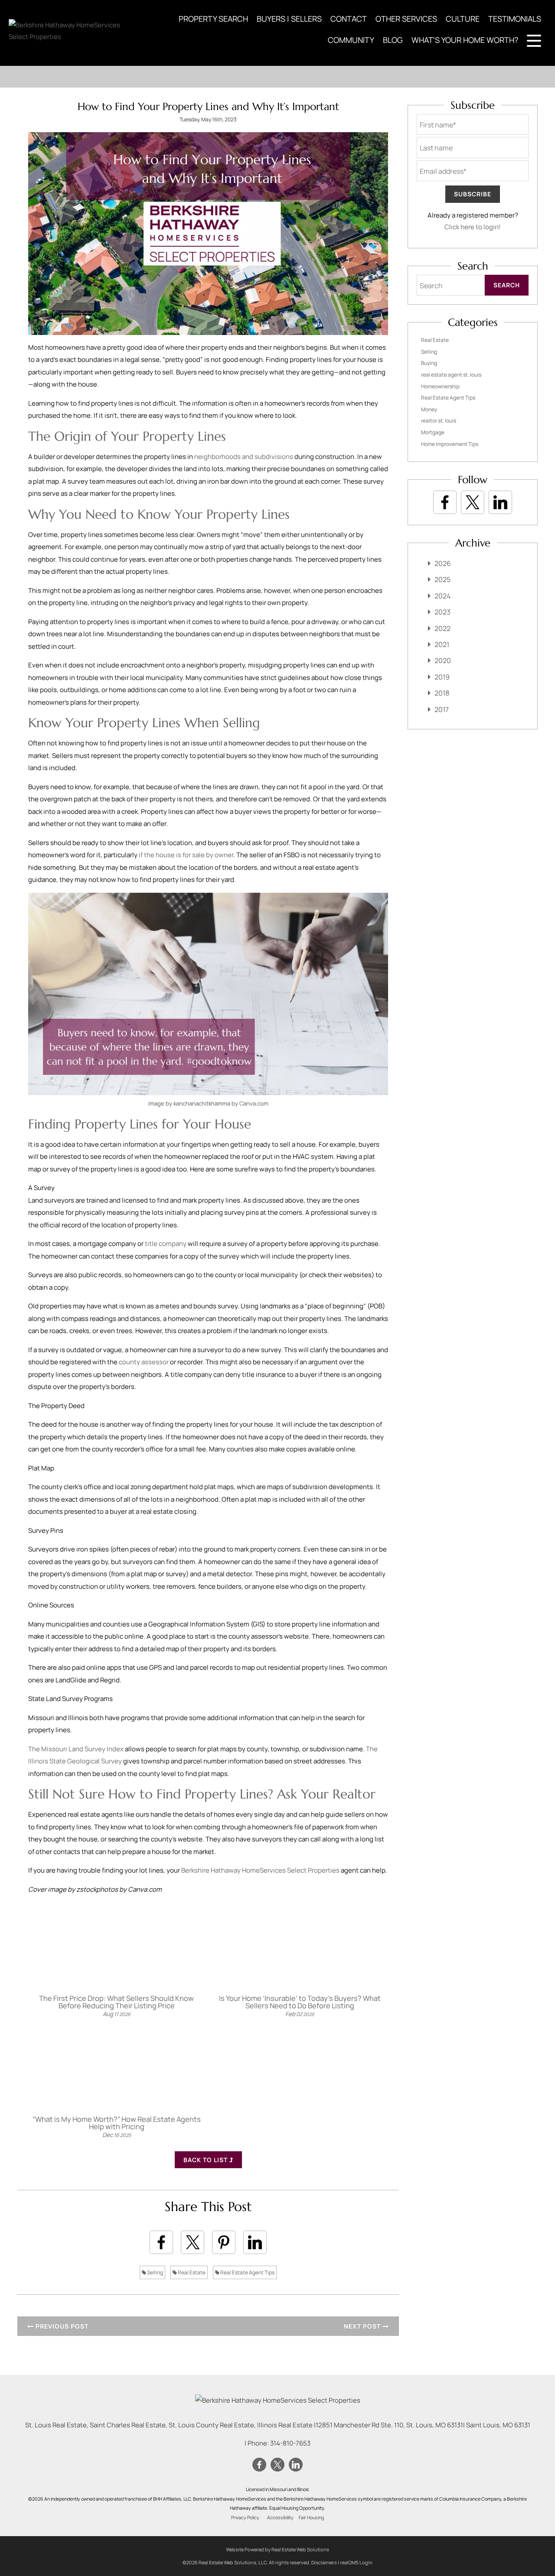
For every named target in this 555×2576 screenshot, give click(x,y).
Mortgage (433, 432)
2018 (442, 693)
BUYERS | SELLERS (289, 19)
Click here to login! (473, 227)
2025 (442, 579)
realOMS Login (356, 2562)
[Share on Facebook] (161, 2242)
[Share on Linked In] (255, 2242)
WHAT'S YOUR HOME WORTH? (465, 40)
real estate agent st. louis (451, 375)
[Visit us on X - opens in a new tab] (473, 502)
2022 (442, 628)
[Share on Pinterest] (224, 2242)
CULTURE (463, 19)
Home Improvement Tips (450, 444)
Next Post (363, 2326)
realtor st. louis (439, 421)
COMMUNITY (351, 40)
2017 (442, 709)
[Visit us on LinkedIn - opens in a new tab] (500, 502)
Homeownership (440, 386)
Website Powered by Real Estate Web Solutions (277, 2549)
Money (429, 409)
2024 (442, 596)
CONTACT (349, 19)
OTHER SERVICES (406, 19)
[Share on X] (193, 2242)
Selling (155, 2272)
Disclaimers (324, 2562)
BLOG (393, 40)
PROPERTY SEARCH (213, 19)
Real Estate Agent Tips (247, 2272)
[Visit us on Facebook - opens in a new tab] (445, 502)
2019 (442, 677)
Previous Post (61, 2326)
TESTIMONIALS (515, 19)
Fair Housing (311, 2517)
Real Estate (191, 2272)
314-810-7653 (290, 2443)
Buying (429, 363)
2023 (442, 612)
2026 (443, 563)
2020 (443, 660)
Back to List (206, 2160)
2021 (442, 644)
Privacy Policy (245, 2517)
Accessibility (280, 2517)
